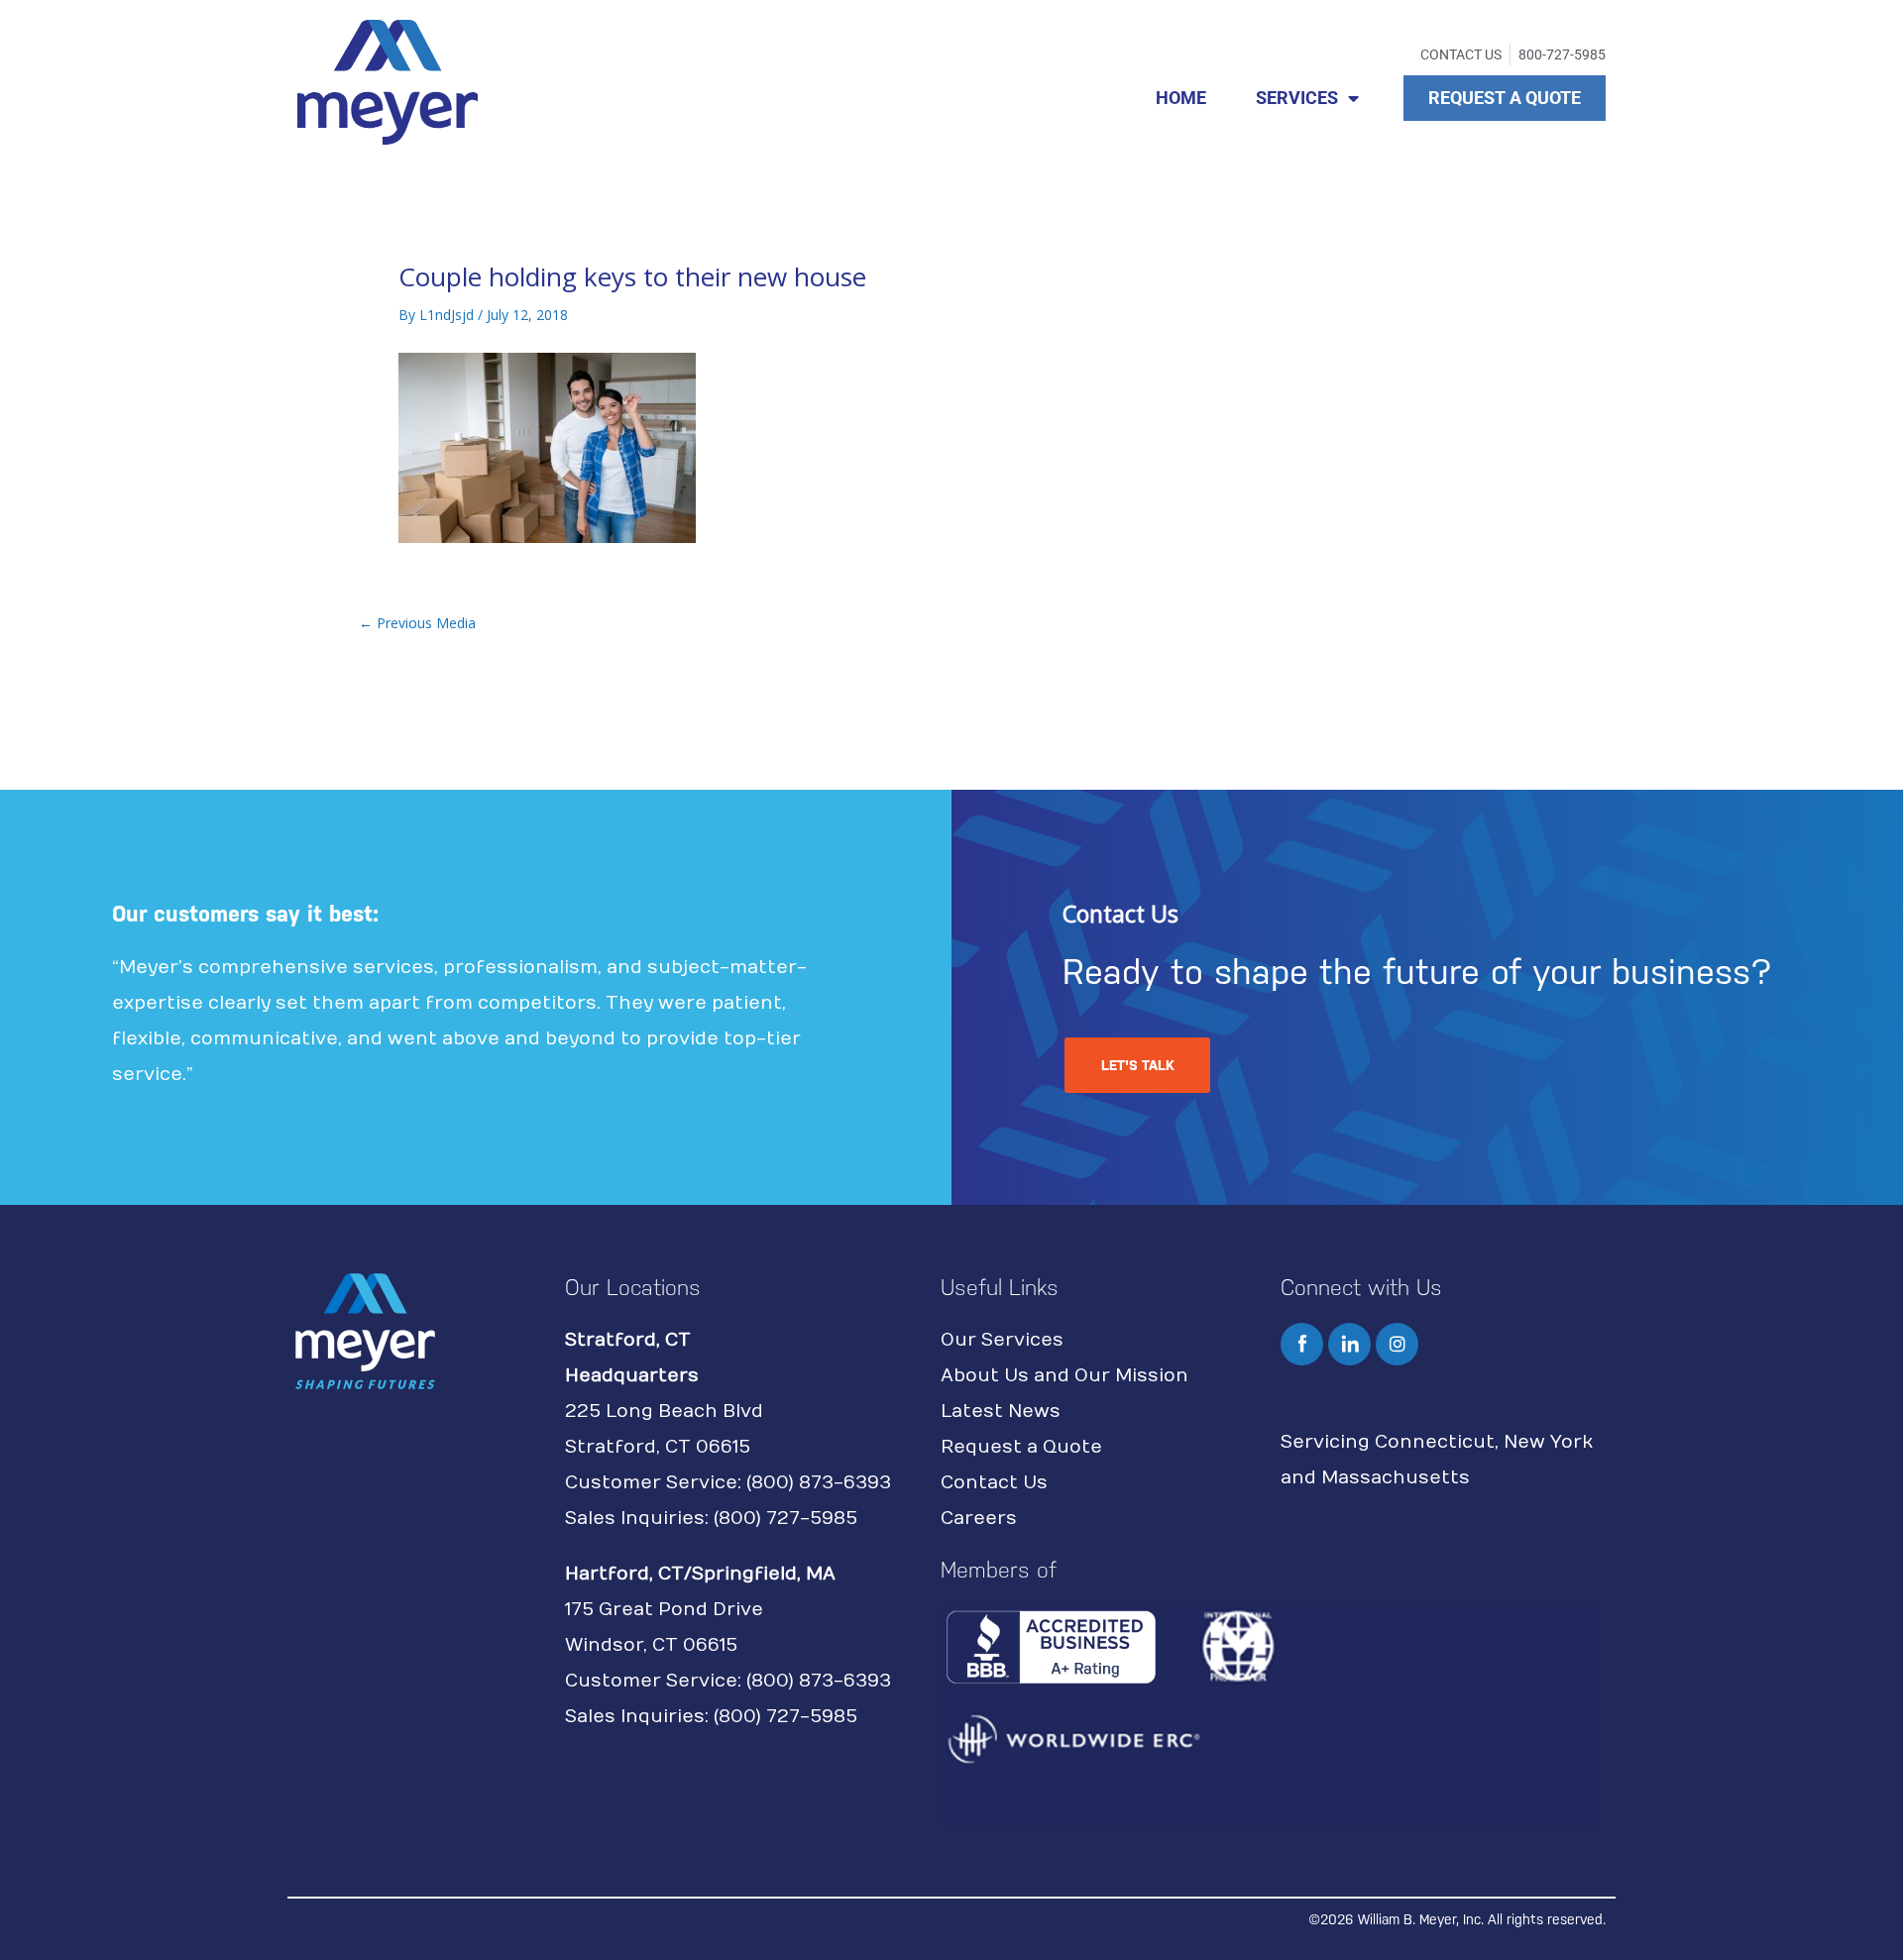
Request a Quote (1021, 1447)
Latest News (1001, 1412)
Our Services (1002, 1340)
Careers (979, 1519)
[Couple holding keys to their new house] (547, 446)
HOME (1181, 98)
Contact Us (994, 1483)
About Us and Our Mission (1064, 1376)
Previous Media (417, 623)
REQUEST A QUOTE (1505, 98)
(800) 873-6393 (819, 1483)
